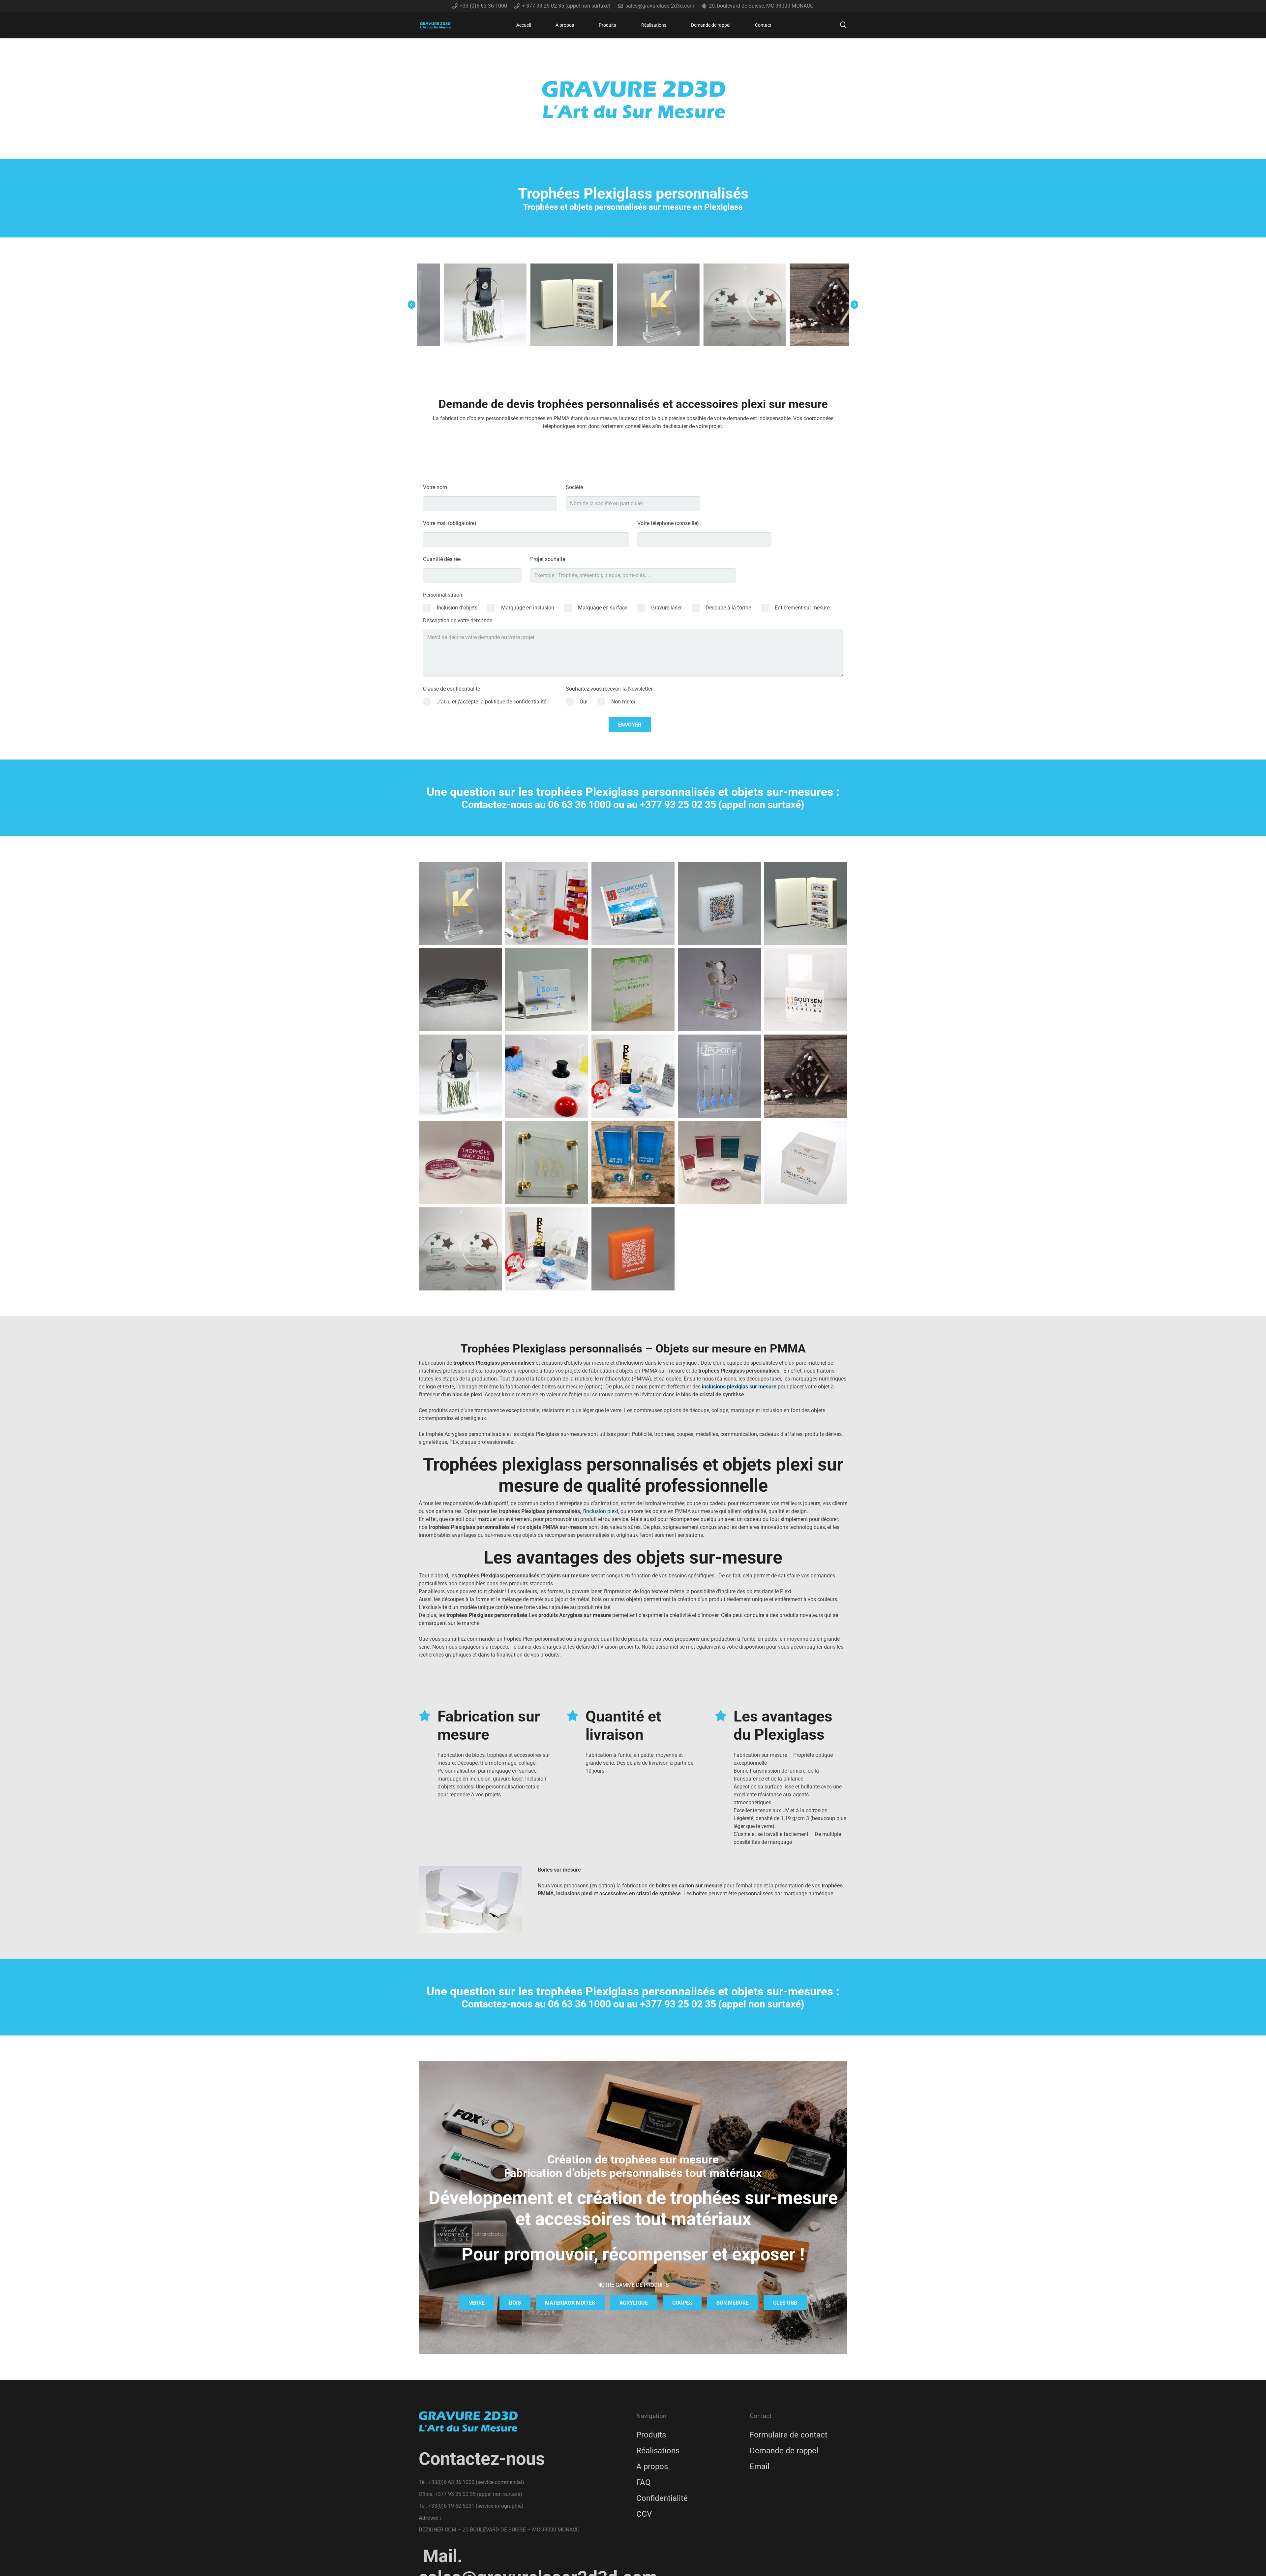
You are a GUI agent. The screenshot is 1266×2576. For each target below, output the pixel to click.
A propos (652, 2467)
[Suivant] (854, 305)
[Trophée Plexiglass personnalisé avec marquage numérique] (740, 305)
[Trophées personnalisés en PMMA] (567, 305)
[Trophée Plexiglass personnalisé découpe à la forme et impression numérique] (460, 990)
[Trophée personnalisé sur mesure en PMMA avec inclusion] (806, 1076)
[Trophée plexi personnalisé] (460, 903)
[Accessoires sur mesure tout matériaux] (547, 1249)
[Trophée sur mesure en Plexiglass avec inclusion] (719, 1076)
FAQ (644, 2482)
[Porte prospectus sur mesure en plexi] (806, 1163)
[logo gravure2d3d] (435, 25)
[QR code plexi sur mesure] (719, 903)
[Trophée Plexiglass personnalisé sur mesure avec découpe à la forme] (719, 990)
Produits (651, 2435)
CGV (644, 2514)
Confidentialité (662, 2498)
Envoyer (630, 725)
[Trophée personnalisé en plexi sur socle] (460, 1249)
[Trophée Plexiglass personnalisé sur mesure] (806, 903)
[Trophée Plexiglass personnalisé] (633, 903)
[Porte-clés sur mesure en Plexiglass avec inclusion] (460, 1076)
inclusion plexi (602, 1511)
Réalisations (658, 2451)
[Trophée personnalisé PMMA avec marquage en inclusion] (480, 305)
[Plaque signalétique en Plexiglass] (827, 305)
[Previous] (412, 305)
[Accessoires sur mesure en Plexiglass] (547, 1076)
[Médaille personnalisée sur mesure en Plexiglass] (653, 305)
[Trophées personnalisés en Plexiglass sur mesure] (547, 903)
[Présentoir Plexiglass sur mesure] (806, 990)
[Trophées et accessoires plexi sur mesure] (633, 1076)
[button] (620, 25)
